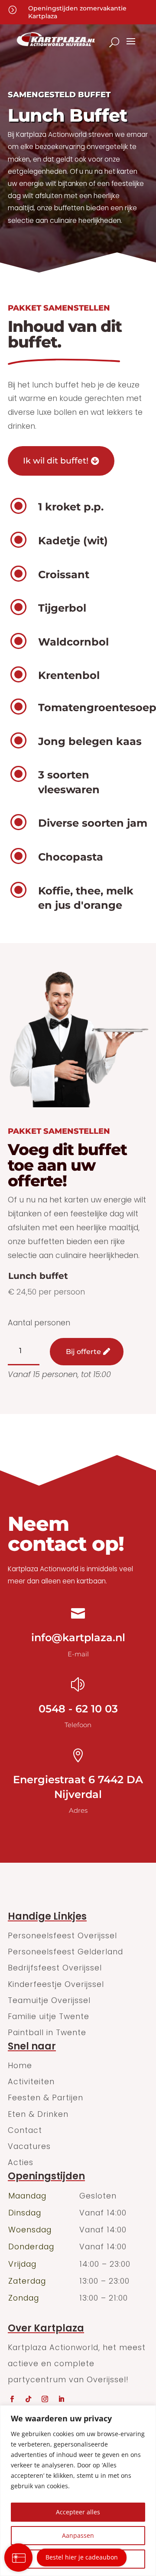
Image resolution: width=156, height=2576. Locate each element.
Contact (25, 2130)
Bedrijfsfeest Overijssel (55, 1968)
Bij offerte (83, 1352)
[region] (78, 2491)
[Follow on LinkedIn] (61, 2399)
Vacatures (29, 2146)
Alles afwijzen (78, 2559)
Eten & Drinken (38, 2114)
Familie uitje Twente (49, 2016)
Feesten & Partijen (45, 2098)
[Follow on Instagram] (45, 2399)
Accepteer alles (78, 2512)
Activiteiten (31, 2081)
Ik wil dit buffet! (56, 461)
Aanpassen (78, 2535)
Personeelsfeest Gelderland (65, 1952)
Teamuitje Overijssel (49, 2000)
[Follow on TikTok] (28, 2399)
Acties (21, 2162)
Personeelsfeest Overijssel (62, 1935)
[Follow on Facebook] (12, 2399)
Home (20, 2065)
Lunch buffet (38, 1276)
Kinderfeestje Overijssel (56, 1984)
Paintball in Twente (47, 2032)
